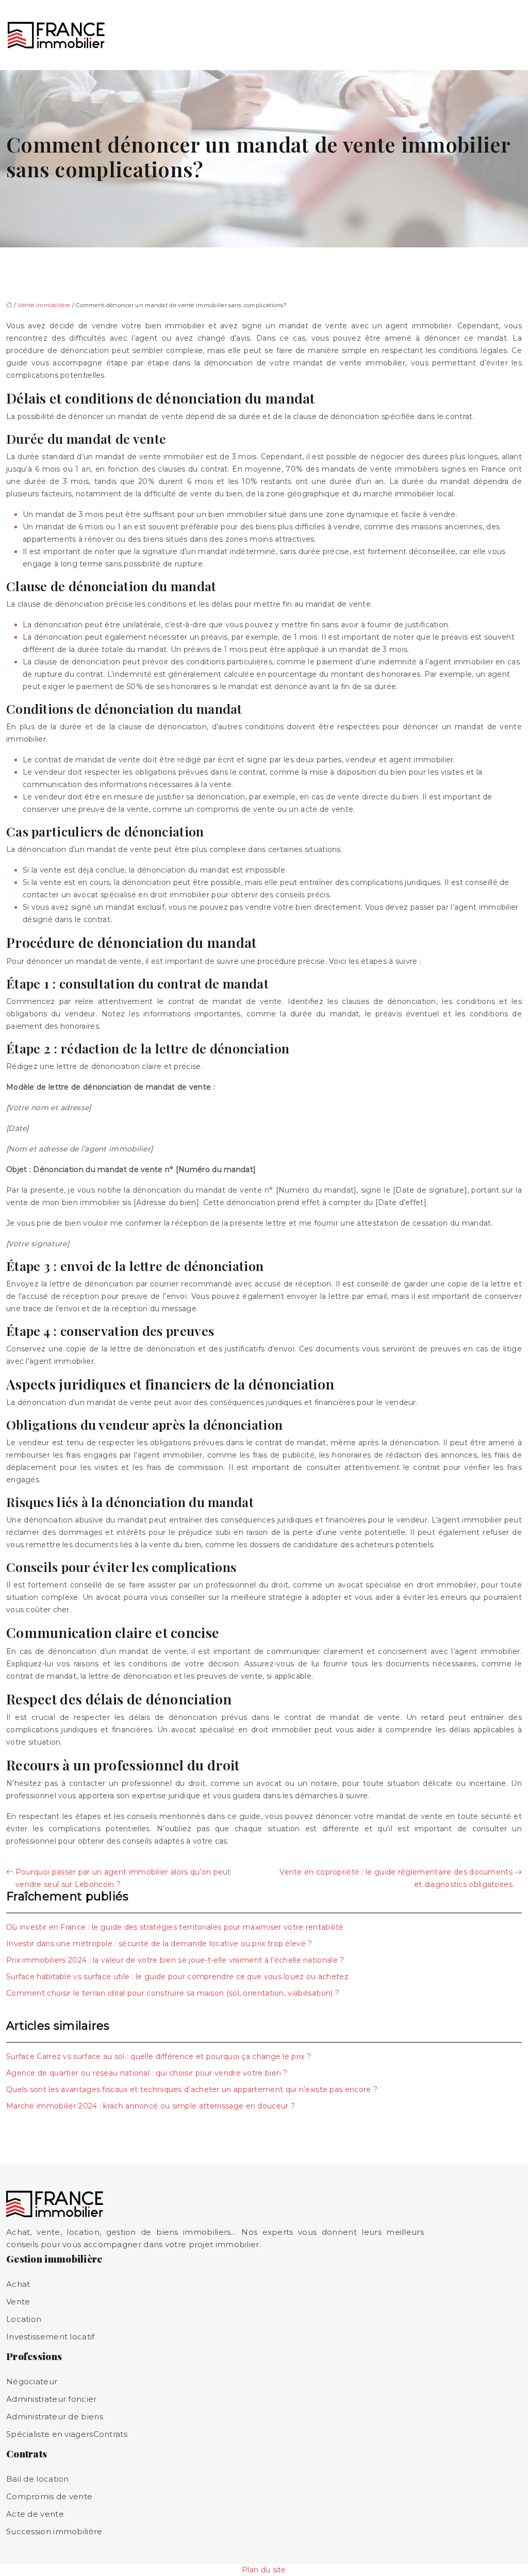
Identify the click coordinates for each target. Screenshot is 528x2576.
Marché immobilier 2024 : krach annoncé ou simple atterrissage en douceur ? (151, 2106)
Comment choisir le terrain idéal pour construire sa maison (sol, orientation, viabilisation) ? (173, 1993)
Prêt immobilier (359, 35)
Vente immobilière (295, 35)
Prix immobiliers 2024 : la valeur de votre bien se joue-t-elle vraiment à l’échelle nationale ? (175, 1960)
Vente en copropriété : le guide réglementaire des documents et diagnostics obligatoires (396, 1878)
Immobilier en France (141, 35)
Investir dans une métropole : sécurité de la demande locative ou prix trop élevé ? (159, 1944)
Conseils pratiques (484, 35)
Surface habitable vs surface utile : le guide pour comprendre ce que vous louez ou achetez (177, 1977)
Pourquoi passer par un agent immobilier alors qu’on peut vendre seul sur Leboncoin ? (123, 1878)
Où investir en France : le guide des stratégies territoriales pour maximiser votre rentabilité (175, 1927)
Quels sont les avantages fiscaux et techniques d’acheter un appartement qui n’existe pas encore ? (192, 2089)
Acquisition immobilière (212, 35)
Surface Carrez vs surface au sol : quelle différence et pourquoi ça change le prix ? (159, 2056)
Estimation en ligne (423, 35)
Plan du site (264, 2570)
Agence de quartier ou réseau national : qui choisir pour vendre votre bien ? (147, 2073)
